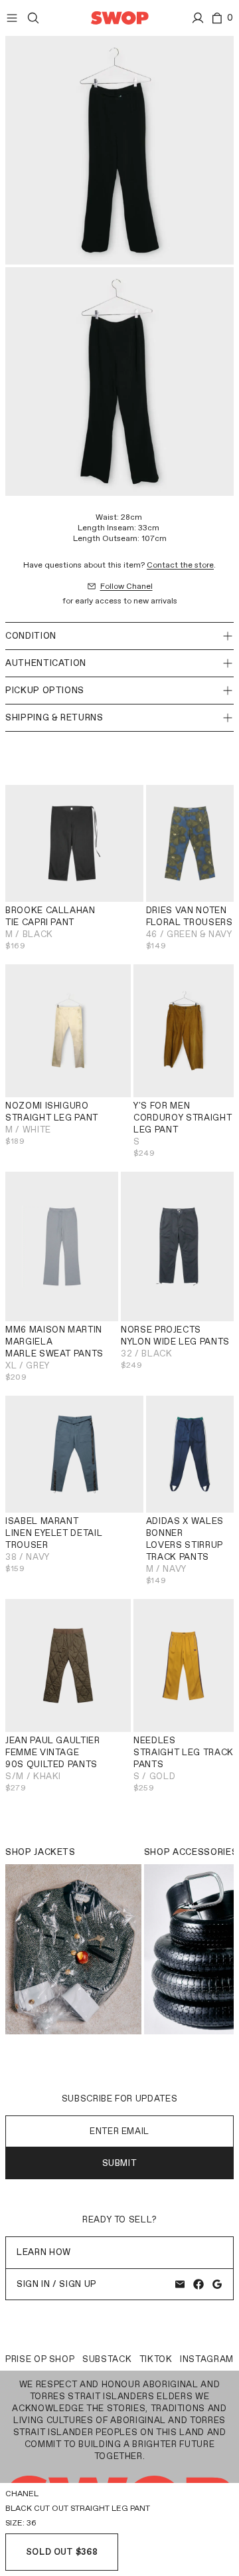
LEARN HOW (44, 2252)
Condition (31, 636)
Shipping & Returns (54, 717)
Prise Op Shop (40, 2359)
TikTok (156, 2359)
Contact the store (180, 565)
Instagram (207, 2359)
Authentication (46, 663)
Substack (107, 2359)
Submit (120, 2163)
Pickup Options (45, 690)
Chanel (22, 2494)
